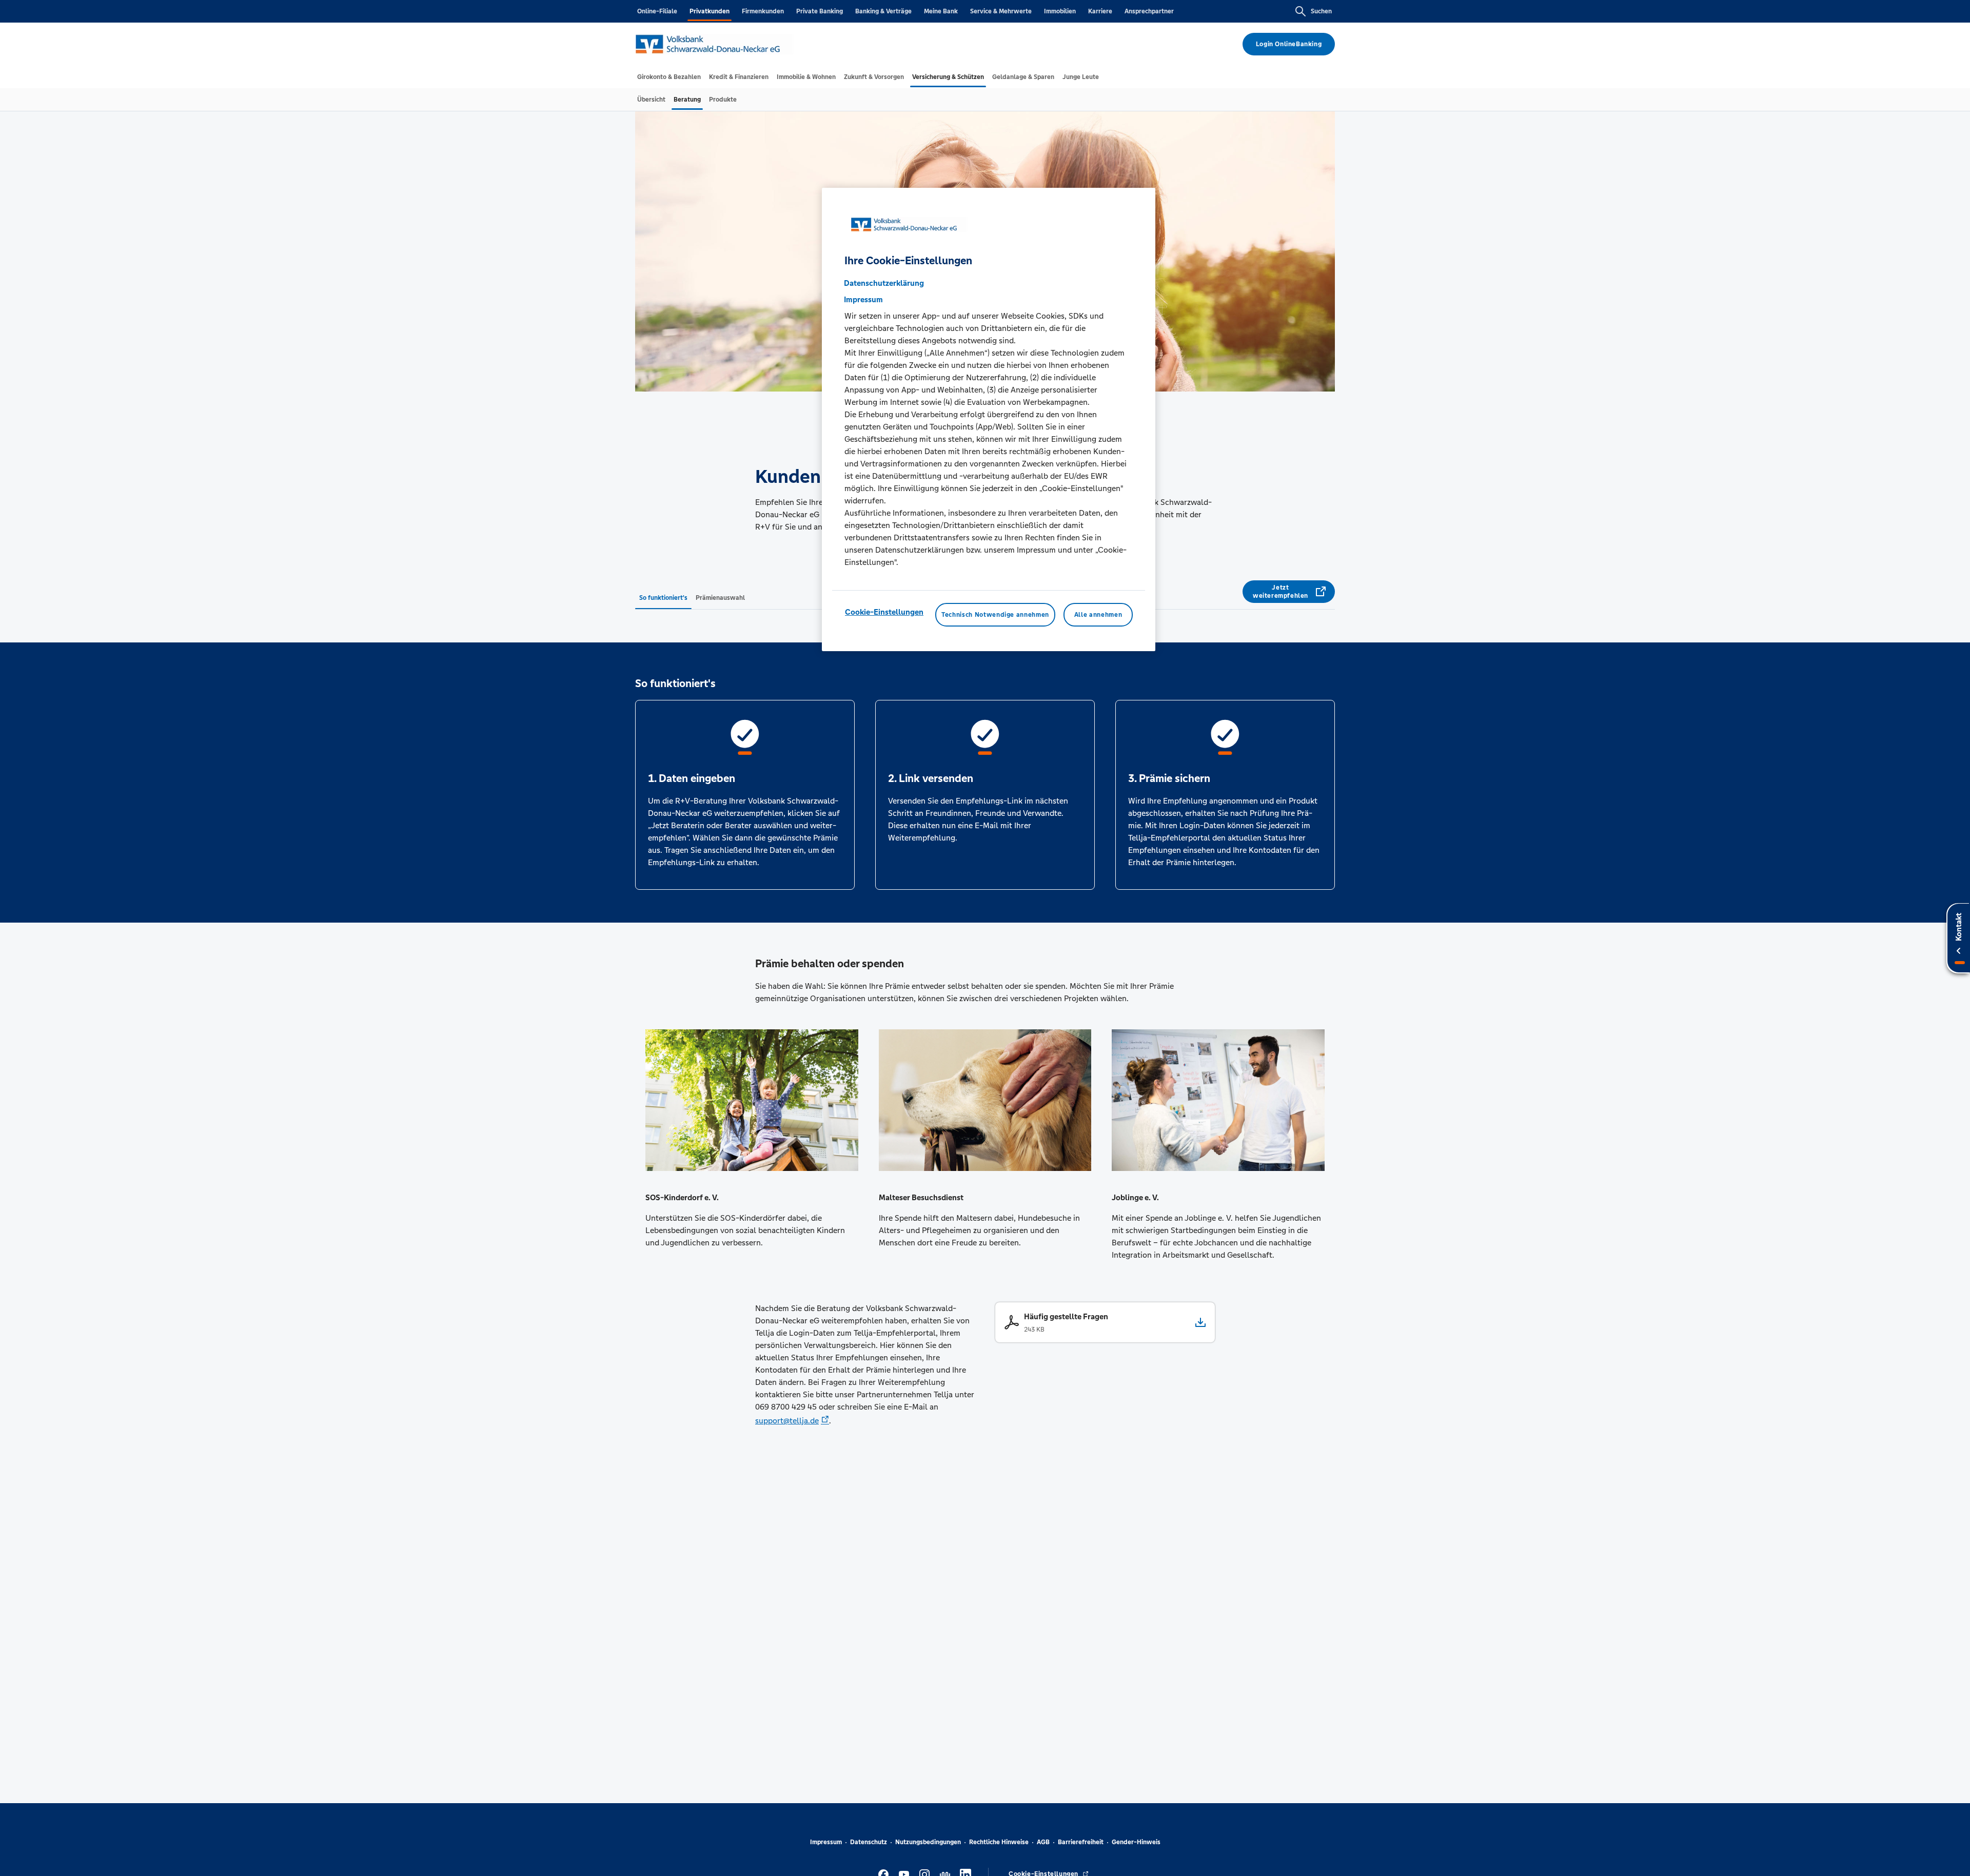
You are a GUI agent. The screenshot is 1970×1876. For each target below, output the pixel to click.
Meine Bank (941, 11)
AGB (1043, 1842)
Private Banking (820, 11)
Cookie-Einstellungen (884, 612)
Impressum (826, 1842)
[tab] (669, 77)
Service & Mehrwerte (1001, 11)
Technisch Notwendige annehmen (995, 615)
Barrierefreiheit (1081, 1842)
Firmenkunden (763, 11)
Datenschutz (869, 1842)
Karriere (1100, 11)
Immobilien (1060, 11)
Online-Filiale (657, 11)
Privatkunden (710, 11)
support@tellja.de (787, 1421)
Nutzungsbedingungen (928, 1842)
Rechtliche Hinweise (999, 1842)
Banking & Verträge (883, 11)
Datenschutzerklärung (884, 283)
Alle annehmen (1098, 615)
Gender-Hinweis (1136, 1842)
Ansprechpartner (1149, 11)
